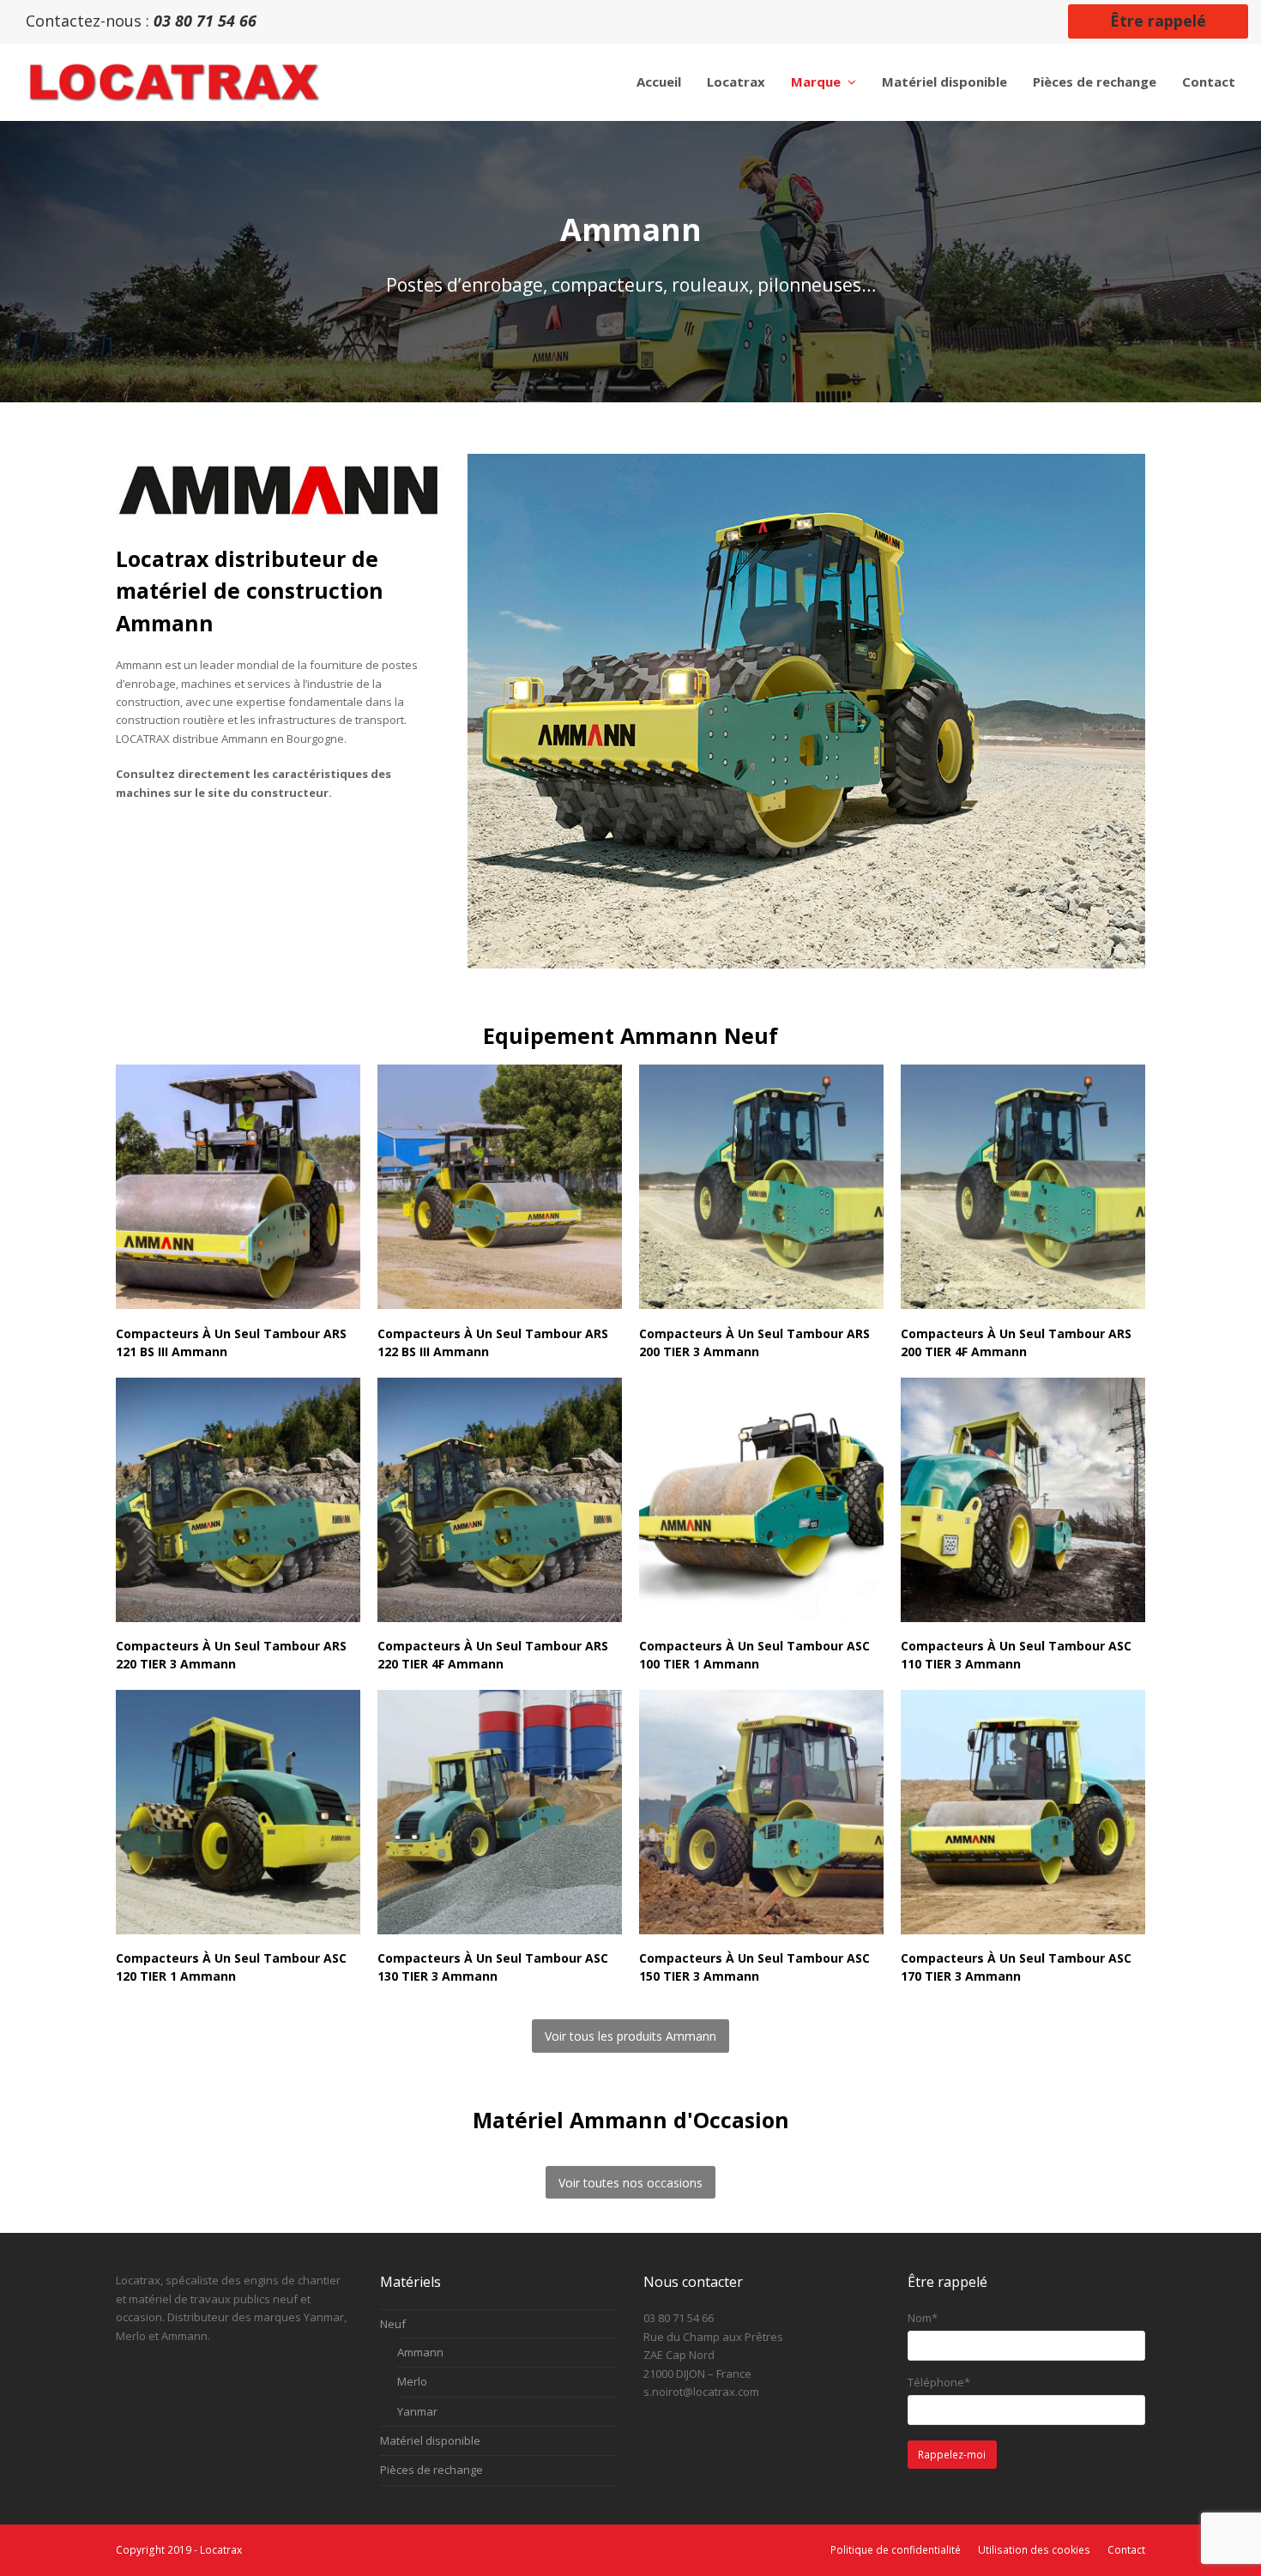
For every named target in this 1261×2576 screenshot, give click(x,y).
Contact (1126, 2550)
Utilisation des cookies (1034, 2550)
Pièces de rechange (431, 2470)
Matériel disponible (430, 2440)
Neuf (393, 2324)
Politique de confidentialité (896, 2550)
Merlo (412, 2381)
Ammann (420, 2352)
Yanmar (417, 2411)
